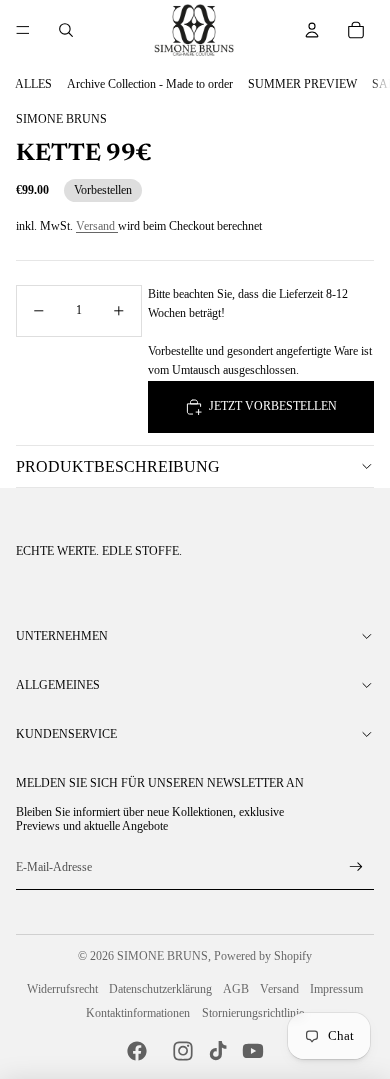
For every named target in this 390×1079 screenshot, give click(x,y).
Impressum (336, 989)
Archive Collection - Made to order (150, 84)
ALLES (33, 84)
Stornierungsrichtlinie (253, 1013)
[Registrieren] (356, 867)
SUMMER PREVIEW (302, 84)
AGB (236, 989)
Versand (97, 226)
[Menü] (23, 30)
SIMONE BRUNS (162, 956)
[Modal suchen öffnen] (66, 30)
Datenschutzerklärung (160, 989)
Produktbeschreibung (118, 466)
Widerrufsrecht (62, 989)
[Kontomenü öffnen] (312, 30)
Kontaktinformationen (138, 1013)
